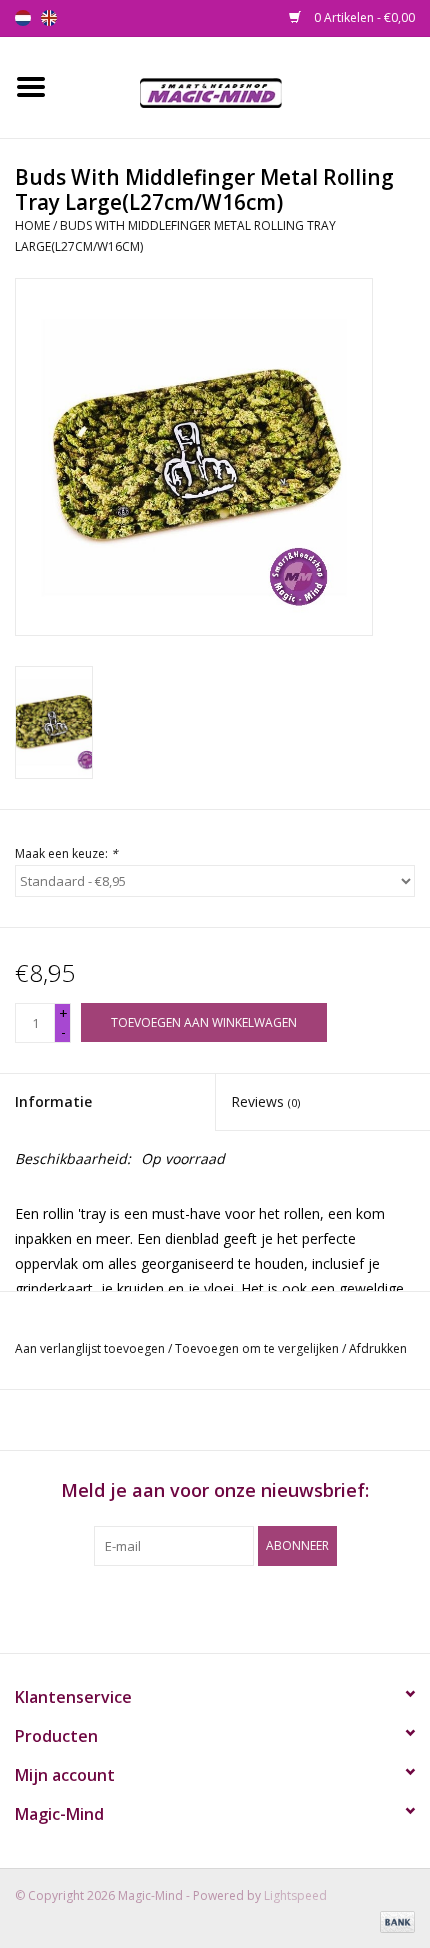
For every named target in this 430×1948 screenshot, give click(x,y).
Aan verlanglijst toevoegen (90, 1348)
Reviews (265, 1101)
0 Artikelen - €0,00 (363, 17)
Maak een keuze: (66, 853)
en (49, 18)
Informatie (53, 1101)
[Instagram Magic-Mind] (233, 1607)
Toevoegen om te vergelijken (258, 1348)
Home (32, 225)
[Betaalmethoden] (394, 1920)
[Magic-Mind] (245, 85)
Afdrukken (378, 1348)
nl (23, 18)
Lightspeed (295, 1895)
